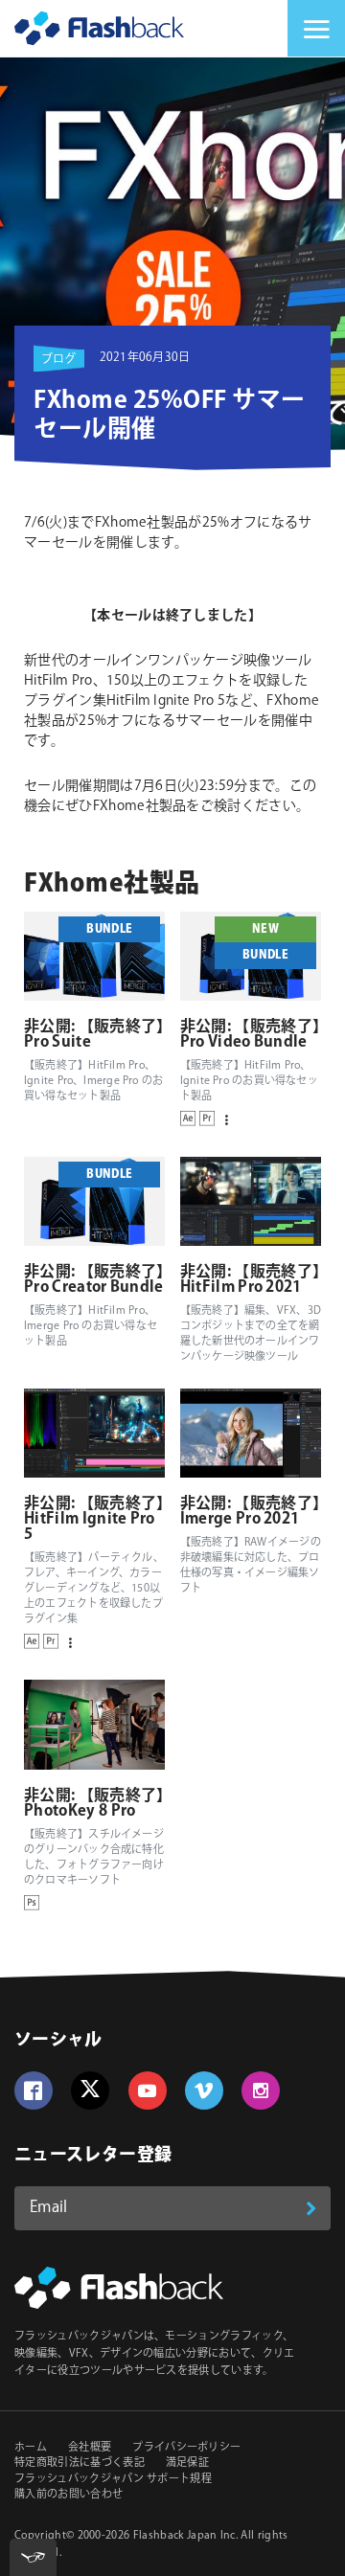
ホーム (31, 2448)
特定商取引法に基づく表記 (80, 2463)
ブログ (59, 359)
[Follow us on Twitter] (90, 2090)
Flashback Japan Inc (184, 2536)
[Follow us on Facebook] (34, 2090)
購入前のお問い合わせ (69, 2495)
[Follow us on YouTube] (148, 2090)
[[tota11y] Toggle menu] (33, 2557)
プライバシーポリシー (186, 2448)
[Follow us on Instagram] (261, 2090)
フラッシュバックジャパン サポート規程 (113, 2479)
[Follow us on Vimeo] (204, 2090)
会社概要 (90, 2448)
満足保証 (187, 2463)
